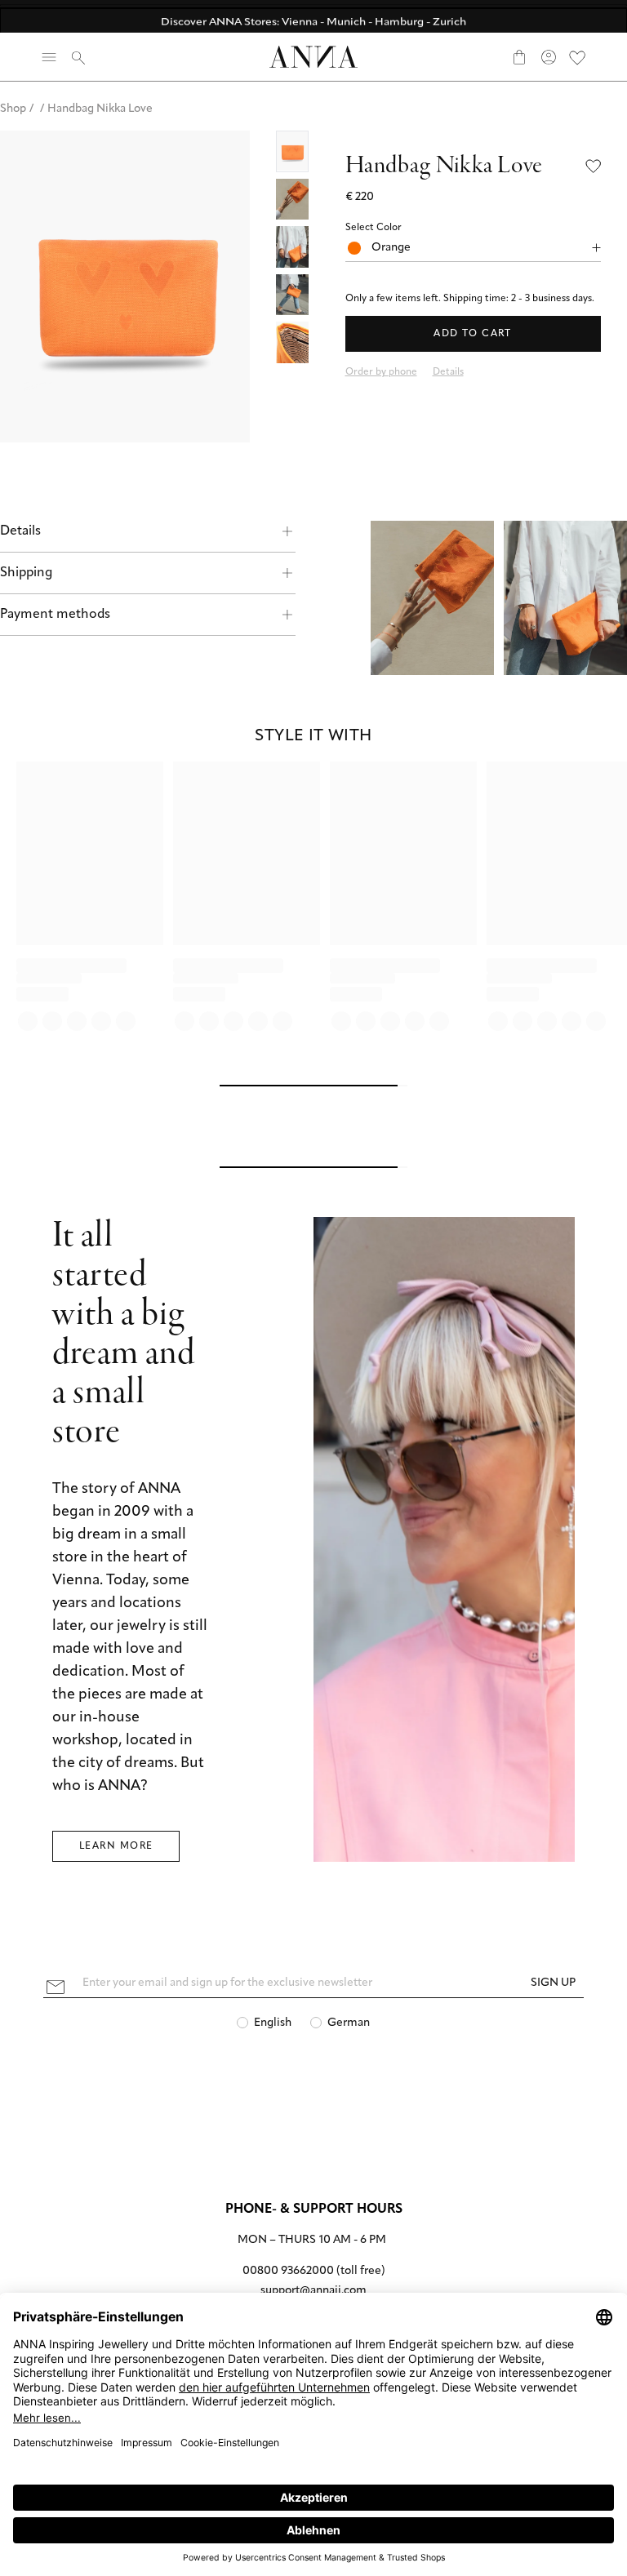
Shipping (26, 573)
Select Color (374, 228)
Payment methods (55, 615)
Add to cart (473, 334)
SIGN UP (553, 1983)
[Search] (78, 57)
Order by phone (381, 372)
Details (20, 531)
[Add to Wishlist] (594, 166)
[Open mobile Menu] (49, 57)
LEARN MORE (116, 1846)
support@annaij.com (313, 2291)
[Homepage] (313, 57)
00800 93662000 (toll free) (314, 2271)
